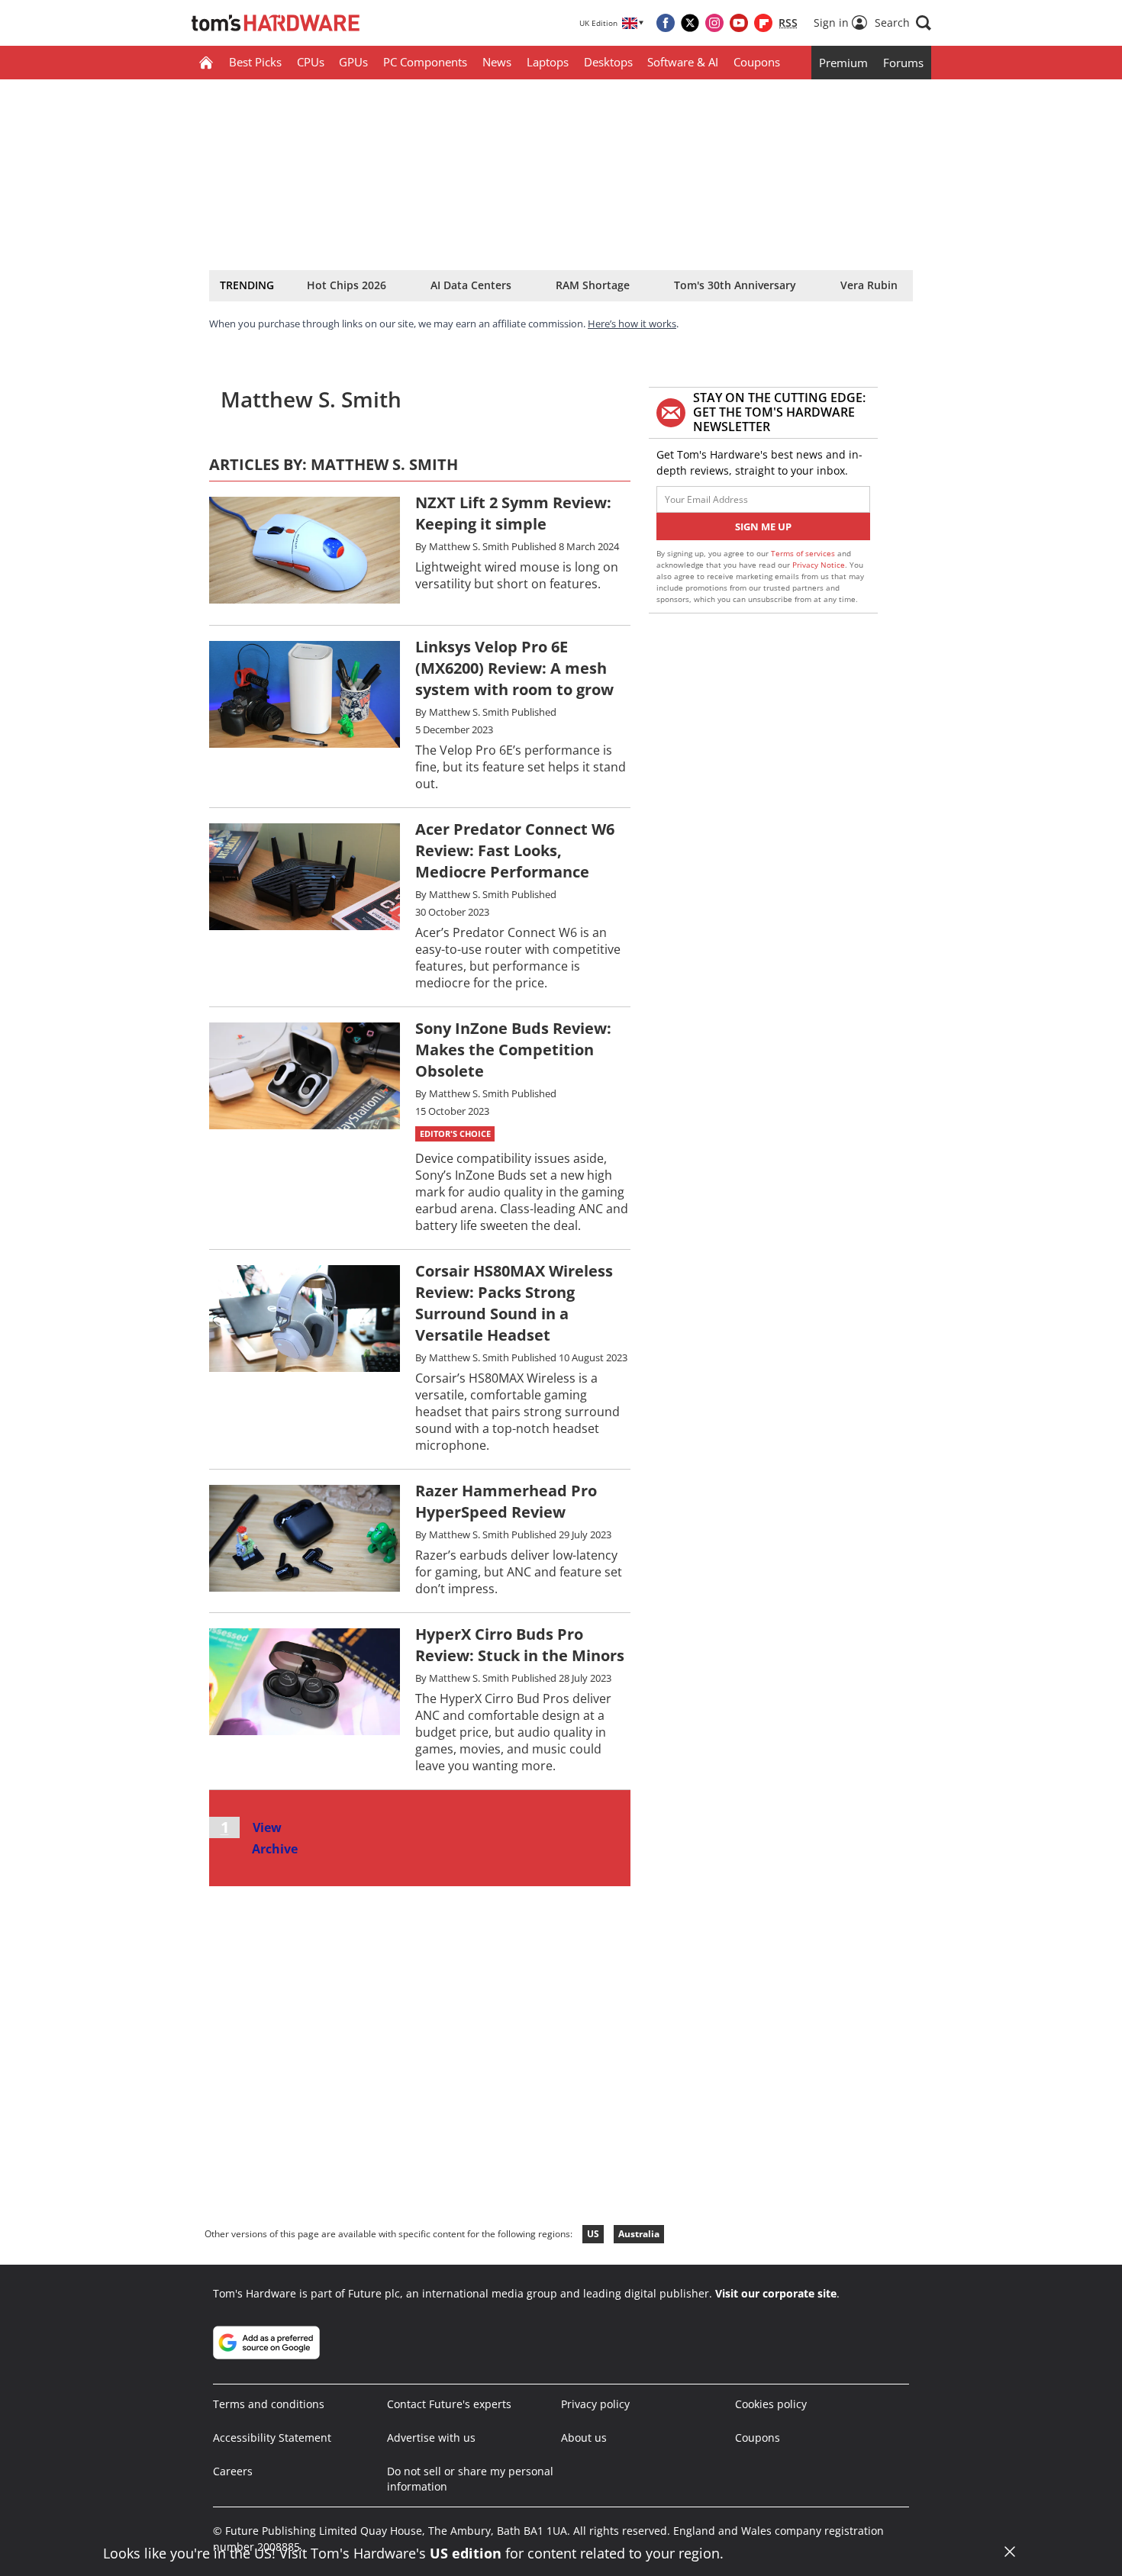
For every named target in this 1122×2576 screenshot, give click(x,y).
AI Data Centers (471, 285)
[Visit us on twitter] (690, 23)
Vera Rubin (869, 285)
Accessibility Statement (272, 2438)
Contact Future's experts (449, 2404)
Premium (843, 63)
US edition (466, 2553)
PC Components (425, 62)
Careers (233, 2471)
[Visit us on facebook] (666, 23)
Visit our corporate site (776, 2293)
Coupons (757, 62)
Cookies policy (771, 2404)
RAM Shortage (593, 285)
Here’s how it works (632, 324)
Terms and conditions (269, 2404)
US (593, 2234)
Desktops (608, 62)
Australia (639, 2234)
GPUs (353, 62)
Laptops (548, 62)
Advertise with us (431, 2438)
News (497, 62)
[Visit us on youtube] (739, 23)
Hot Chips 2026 (347, 285)
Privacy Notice (819, 565)
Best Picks (255, 62)
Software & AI (683, 62)
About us (584, 2438)
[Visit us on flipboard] (763, 23)
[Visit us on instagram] (714, 23)
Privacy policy (595, 2404)
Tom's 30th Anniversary (735, 285)
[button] (903, 23)
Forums (903, 63)
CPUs (311, 62)
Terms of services (804, 553)
